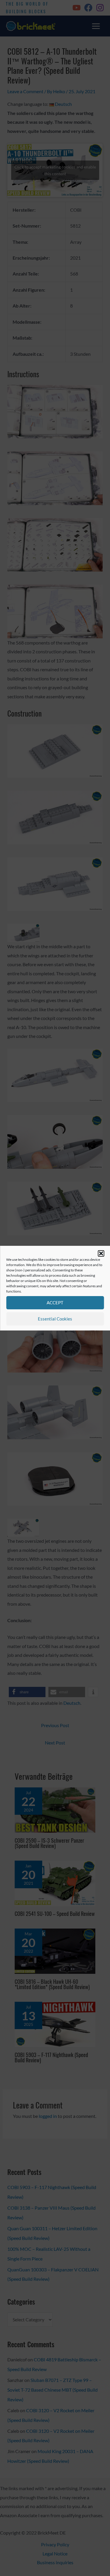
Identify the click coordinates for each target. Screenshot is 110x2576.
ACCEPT (55, 1303)
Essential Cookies (55, 1319)
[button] (101, 1253)
